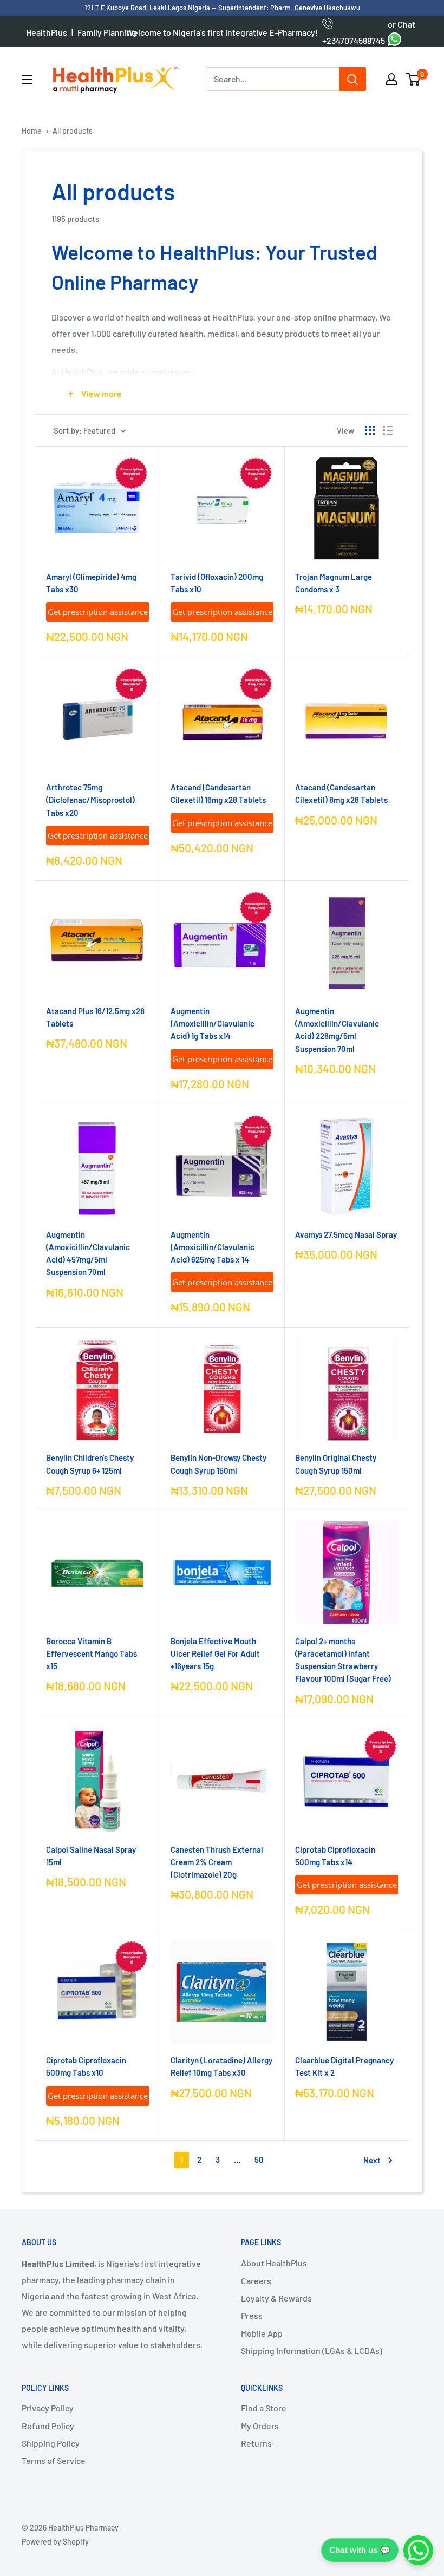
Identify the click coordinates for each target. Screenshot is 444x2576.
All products (73, 131)
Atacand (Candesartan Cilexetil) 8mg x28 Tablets (341, 793)
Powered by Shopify (55, 2542)
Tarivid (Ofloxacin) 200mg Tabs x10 (217, 583)
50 (259, 2160)
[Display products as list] (388, 430)
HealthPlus (47, 32)
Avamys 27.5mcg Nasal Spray (346, 1234)
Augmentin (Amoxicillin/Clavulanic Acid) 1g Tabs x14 (213, 1024)
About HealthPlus (274, 2263)
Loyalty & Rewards (276, 2298)
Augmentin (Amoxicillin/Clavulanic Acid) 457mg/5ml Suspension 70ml (88, 1253)
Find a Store (264, 2408)
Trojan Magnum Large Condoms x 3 (334, 583)
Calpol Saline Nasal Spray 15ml (91, 1856)
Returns (256, 2443)
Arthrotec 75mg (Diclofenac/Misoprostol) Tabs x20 (90, 800)
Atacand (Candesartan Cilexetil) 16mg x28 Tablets (218, 793)
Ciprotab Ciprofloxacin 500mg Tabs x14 (335, 1856)
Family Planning (107, 32)
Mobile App (262, 2333)
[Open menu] (27, 80)
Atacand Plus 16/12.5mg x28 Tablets (95, 1017)
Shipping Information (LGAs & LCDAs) (312, 2351)
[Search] (352, 79)
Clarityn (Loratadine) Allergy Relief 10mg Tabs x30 (221, 2066)
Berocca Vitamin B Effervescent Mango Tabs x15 (92, 1654)
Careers (256, 2281)
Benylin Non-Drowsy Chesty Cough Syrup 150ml (218, 1464)
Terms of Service (54, 2460)
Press (252, 2315)
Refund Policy (48, 2426)
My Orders (260, 2426)
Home (32, 131)
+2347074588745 (354, 32)
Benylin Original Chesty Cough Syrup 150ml (336, 1464)
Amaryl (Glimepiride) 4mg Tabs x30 (91, 583)
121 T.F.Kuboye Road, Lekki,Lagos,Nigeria (148, 8)
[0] (413, 79)
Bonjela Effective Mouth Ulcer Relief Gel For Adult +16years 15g (215, 1654)
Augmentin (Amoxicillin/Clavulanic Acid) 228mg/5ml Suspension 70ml (337, 1030)
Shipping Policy (51, 2443)
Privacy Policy (48, 2408)
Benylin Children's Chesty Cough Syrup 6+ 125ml (90, 1464)
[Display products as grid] (370, 430)
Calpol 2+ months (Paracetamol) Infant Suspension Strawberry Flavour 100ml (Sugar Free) (343, 1660)
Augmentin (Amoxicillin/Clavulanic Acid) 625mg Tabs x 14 (213, 1247)
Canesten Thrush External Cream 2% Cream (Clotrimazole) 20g (217, 1862)
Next (372, 2160)
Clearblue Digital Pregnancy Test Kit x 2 (344, 2066)
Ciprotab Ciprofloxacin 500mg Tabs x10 (86, 2066)
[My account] (391, 79)
